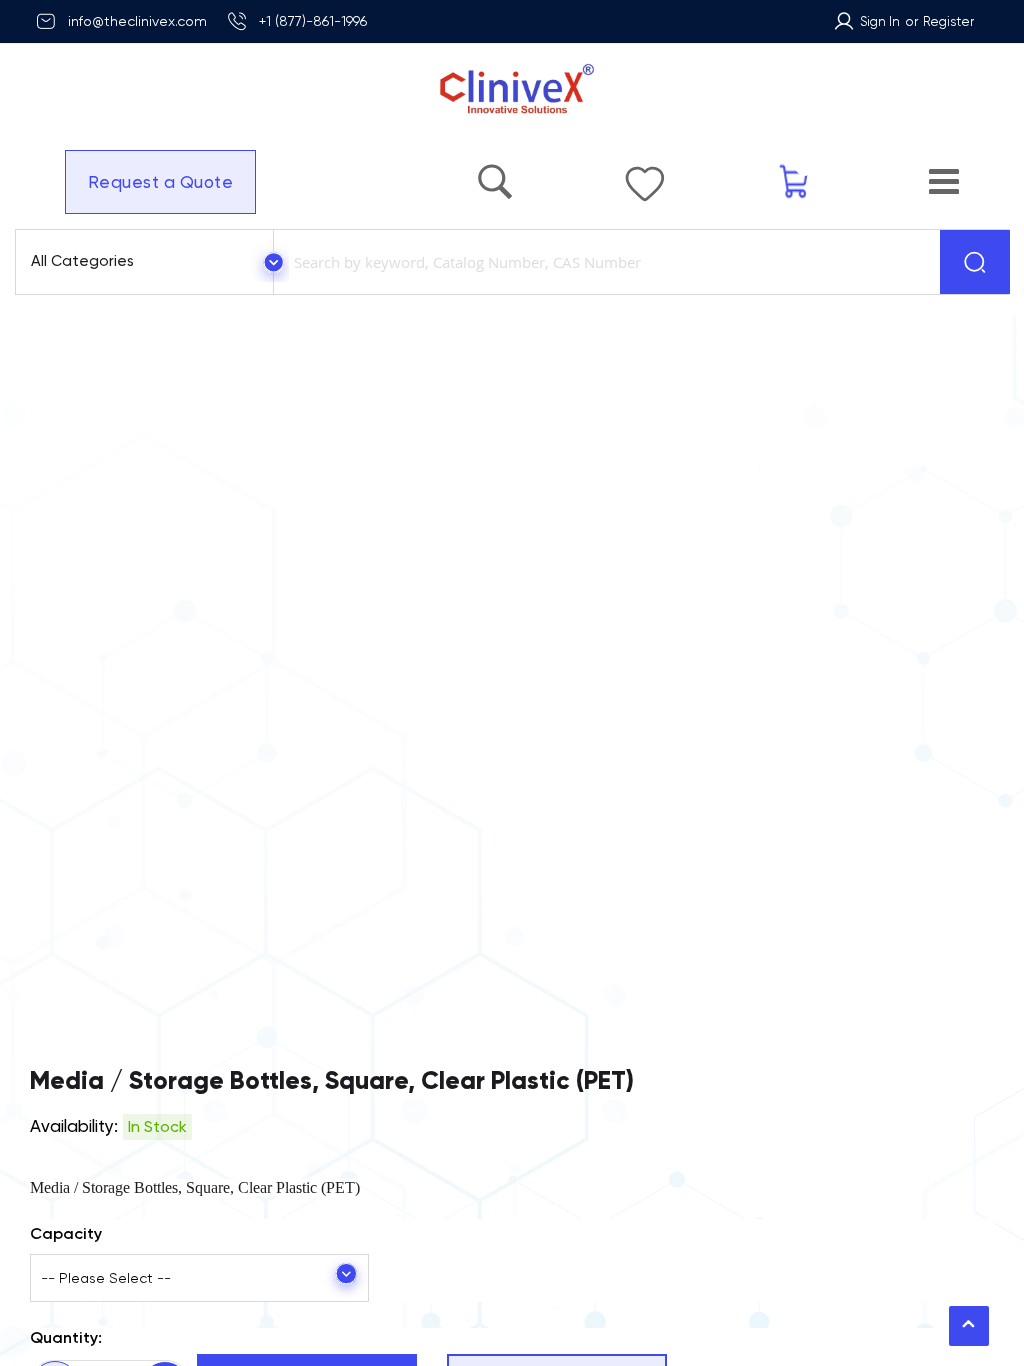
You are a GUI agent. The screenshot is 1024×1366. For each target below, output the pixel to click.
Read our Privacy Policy (805, 1335)
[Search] (975, 262)
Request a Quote (161, 182)
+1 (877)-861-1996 (313, 21)
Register (948, 21)
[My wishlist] (645, 174)
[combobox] (603, 262)
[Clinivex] (512, 89)
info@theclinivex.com (137, 21)
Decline (836, 1295)
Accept (768, 1295)
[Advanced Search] (495, 172)
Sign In (880, 21)
